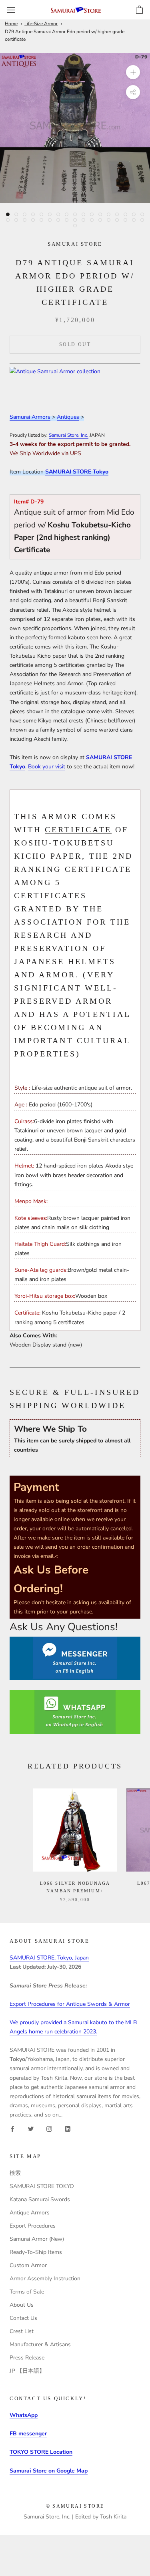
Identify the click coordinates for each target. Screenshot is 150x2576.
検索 (15, 2173)
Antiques (68, 417)
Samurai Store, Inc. (69, 435)
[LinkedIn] (68, 2128)
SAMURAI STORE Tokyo (77, 472)
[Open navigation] (11, 10)
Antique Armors (30, 2213)
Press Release (27, 2358)
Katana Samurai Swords (40, 2199)
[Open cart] (139, 10)
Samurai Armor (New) (37, 2239)
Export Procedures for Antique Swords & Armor (70, 2004)
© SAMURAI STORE (75, 2506)
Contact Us (23, 2318)
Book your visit (47, 767)
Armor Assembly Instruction (45, 2279)
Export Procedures (33, 2226)
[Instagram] (49, 2128)
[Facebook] (12, 2128)
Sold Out (75, 344)
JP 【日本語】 (27, 2371)
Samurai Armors (30, 417)
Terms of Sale (27, 2292)
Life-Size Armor (41, 24)
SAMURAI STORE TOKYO (42, 2186)
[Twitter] (31, 2128)
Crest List (22, 2331)
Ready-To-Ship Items (36, 2252)
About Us (22, 2305)
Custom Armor (28, 2265)
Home (11, 24)
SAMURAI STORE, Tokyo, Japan (49, 1958)
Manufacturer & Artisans (40, 2344)
